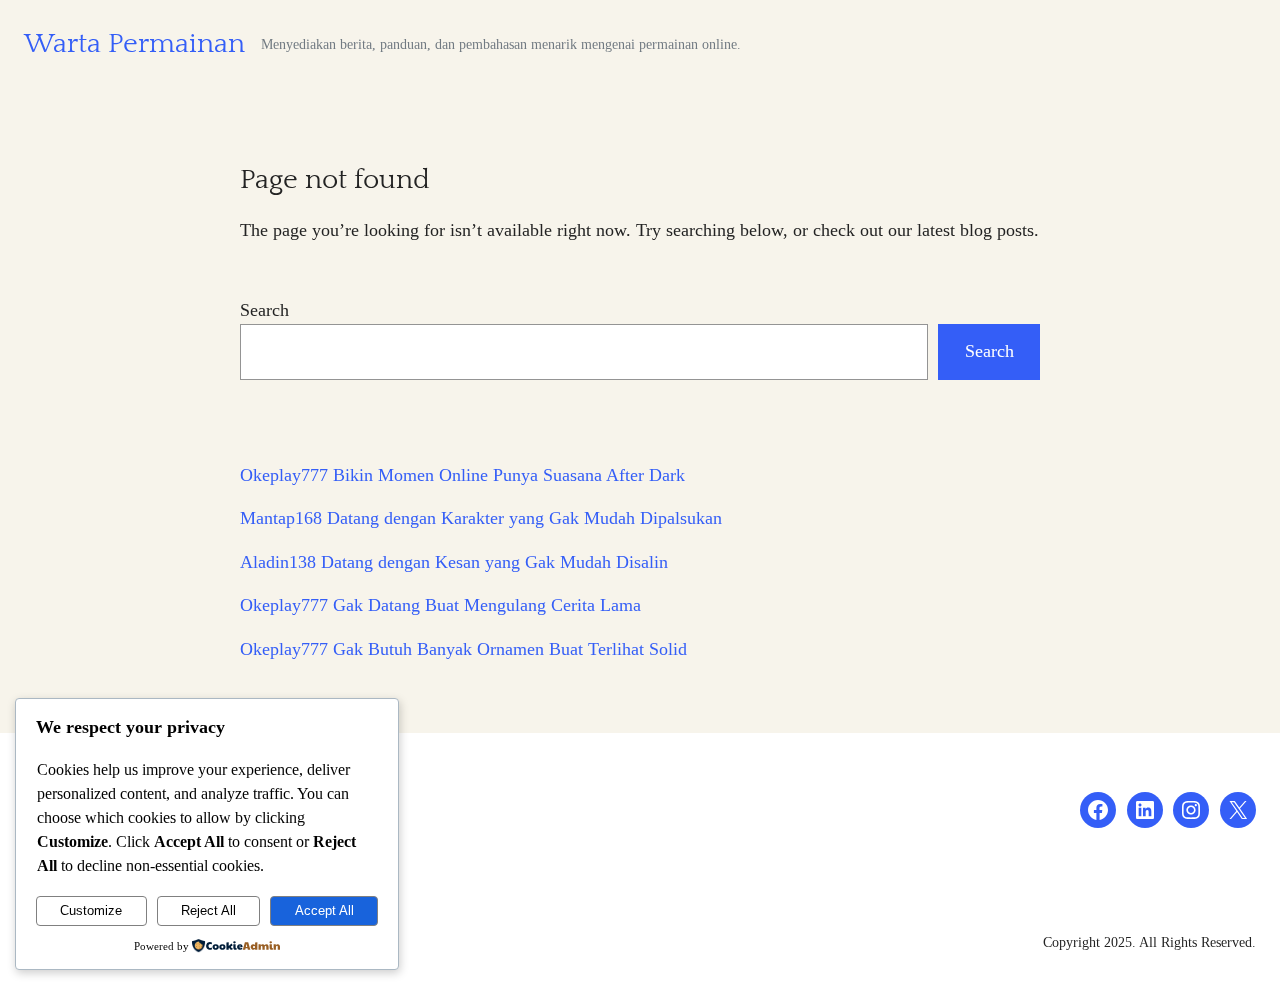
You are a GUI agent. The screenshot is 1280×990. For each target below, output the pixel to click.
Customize (91, 910)
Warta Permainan (134, 44)
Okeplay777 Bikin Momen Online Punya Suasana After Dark (462, 475)
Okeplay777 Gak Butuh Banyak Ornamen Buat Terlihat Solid (463, 649)
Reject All (208, 910)
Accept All (324, 910)
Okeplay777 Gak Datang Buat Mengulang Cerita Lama (440, 605)
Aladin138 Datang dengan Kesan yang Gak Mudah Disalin (454, 562)
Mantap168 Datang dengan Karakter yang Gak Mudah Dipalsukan (481, 518)
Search (264, 310)
